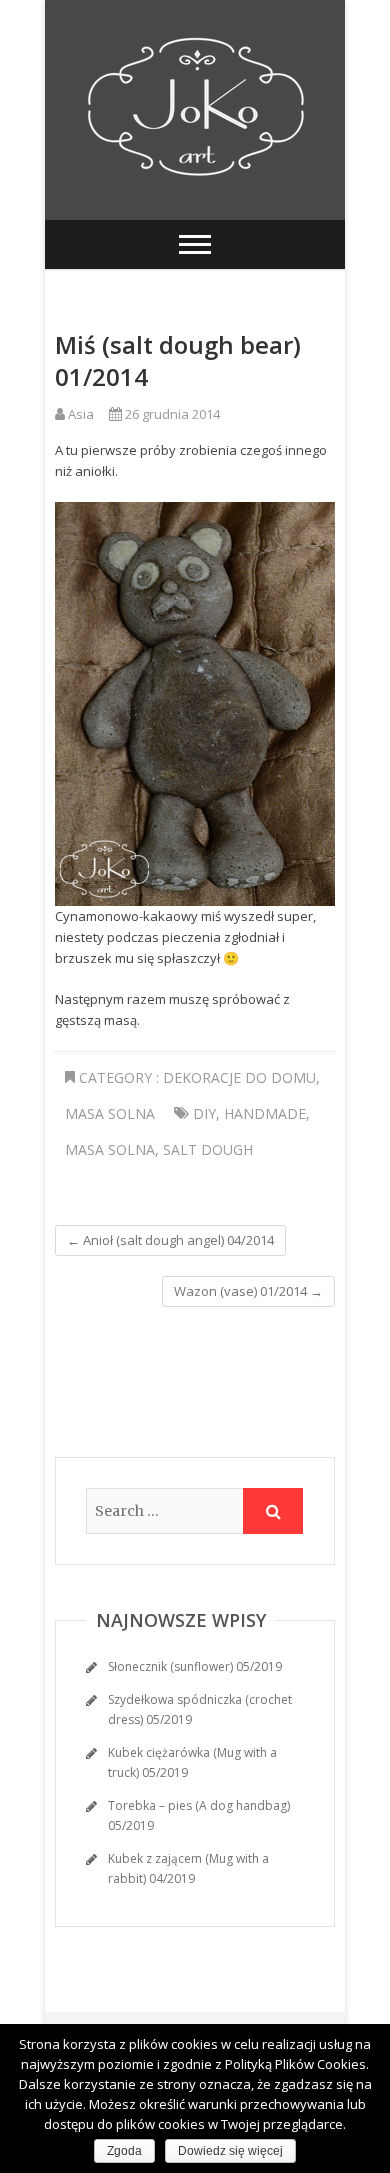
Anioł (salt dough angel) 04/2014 (170, 1240)
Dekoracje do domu (239, 1077)
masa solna (110, 1149)
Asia (79, 414)
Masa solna (110, 1113)
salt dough (208, 1149)
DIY (204, 1113)
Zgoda (124, 2151)
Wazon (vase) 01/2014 (248, 1291)
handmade (265, 1113)
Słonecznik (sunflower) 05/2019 (195, 1666)
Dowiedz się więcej (230, 2151)
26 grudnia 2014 (171, 414)
